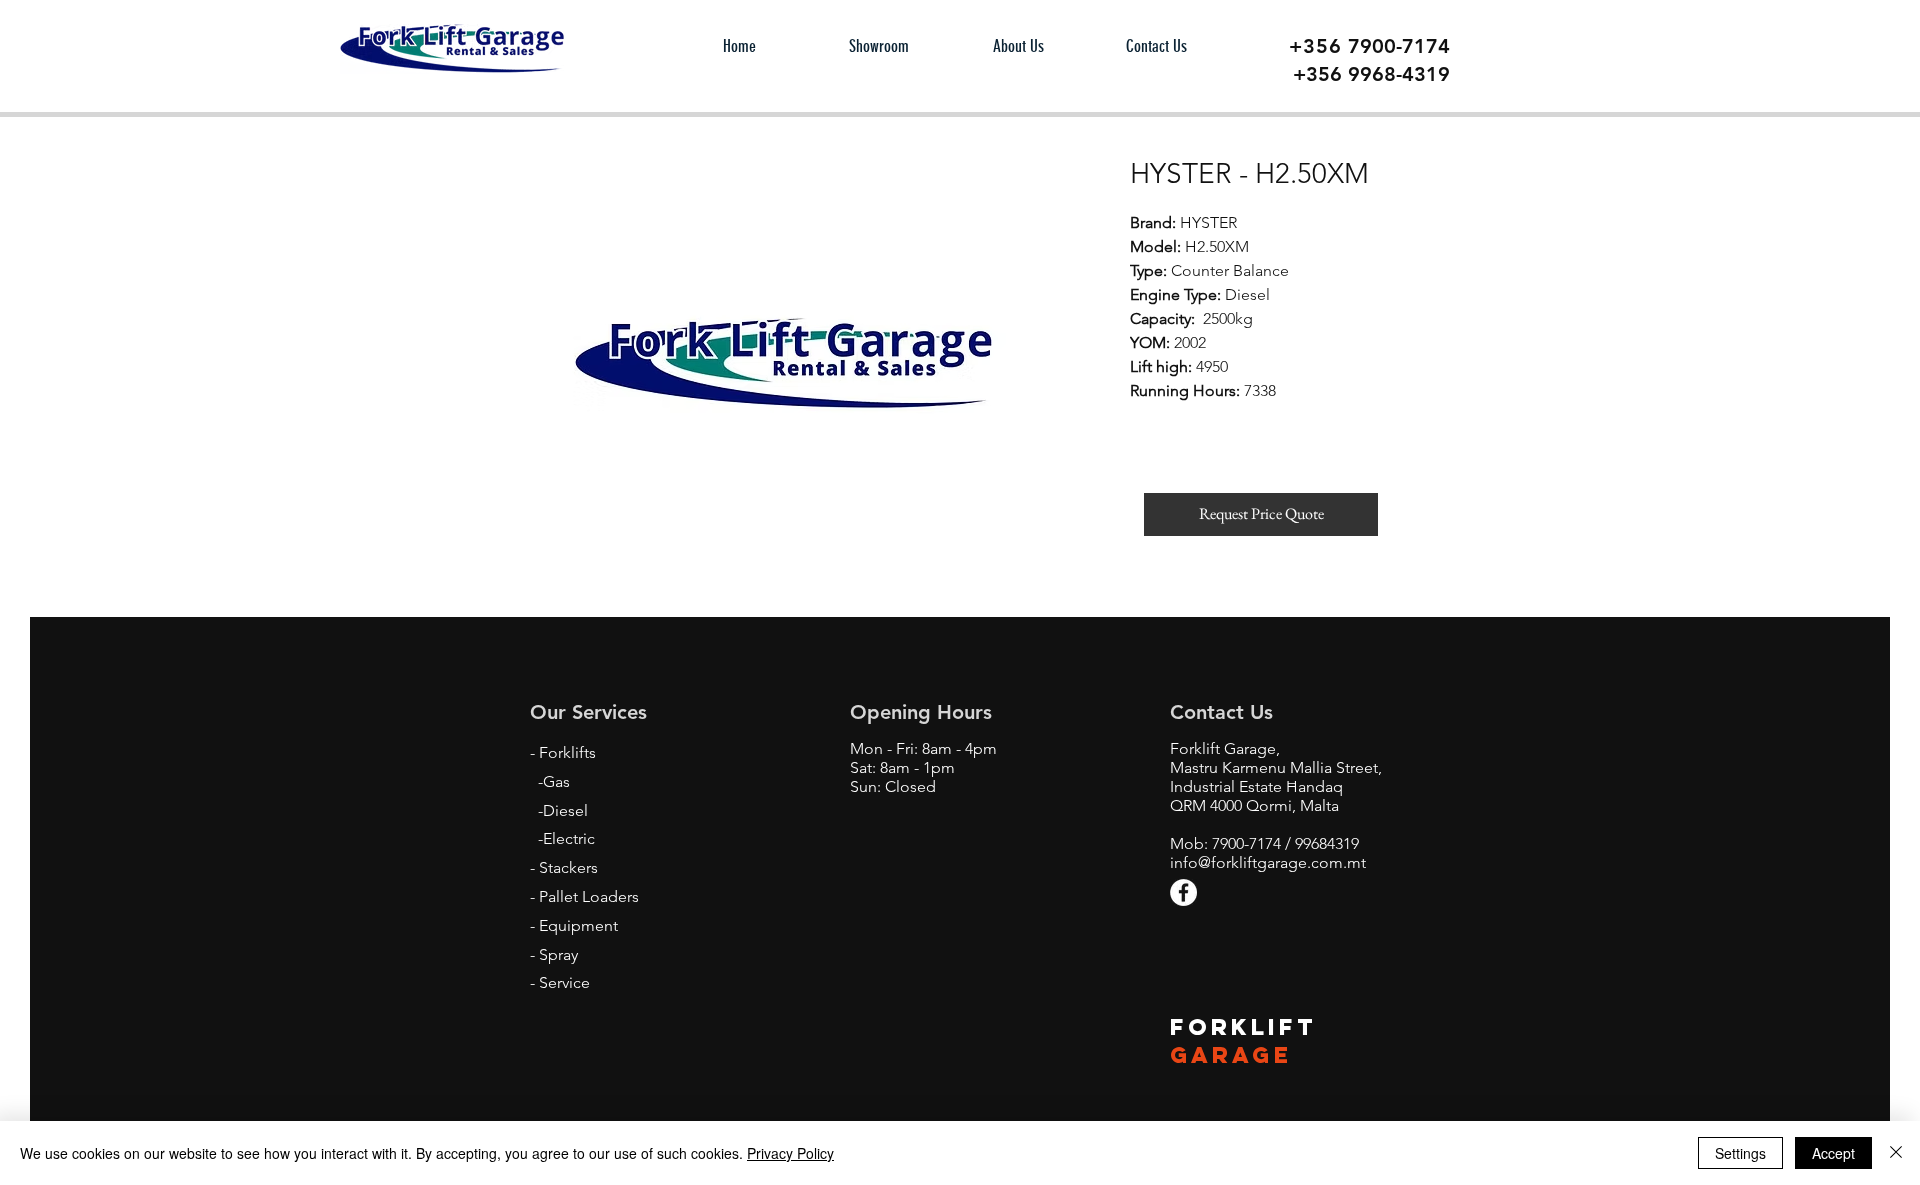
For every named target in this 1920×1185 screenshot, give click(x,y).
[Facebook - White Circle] (1183, 892)
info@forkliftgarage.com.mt (1268, 862)
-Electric (566, 838)
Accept (1833, 1153)
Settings (1740, 1153)
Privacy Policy (790, 1153)
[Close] (1896, 1153)
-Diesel (563, 810)
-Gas (554, 781)
